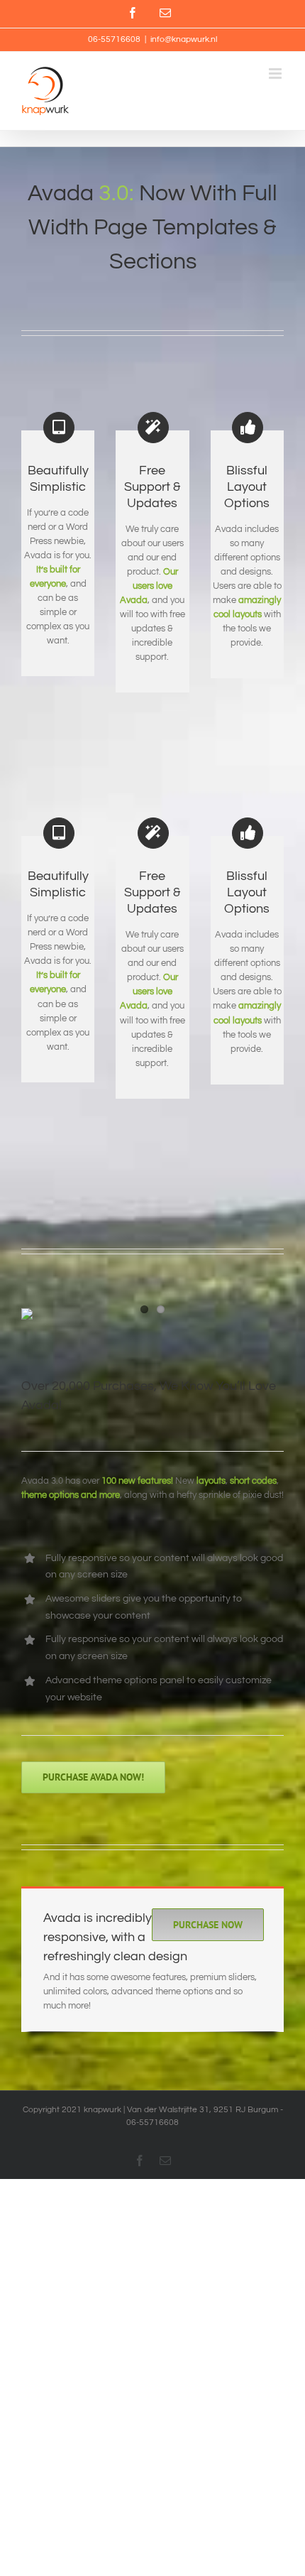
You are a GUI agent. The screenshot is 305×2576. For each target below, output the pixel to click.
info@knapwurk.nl (184, 39)
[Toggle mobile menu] (276, 74)
